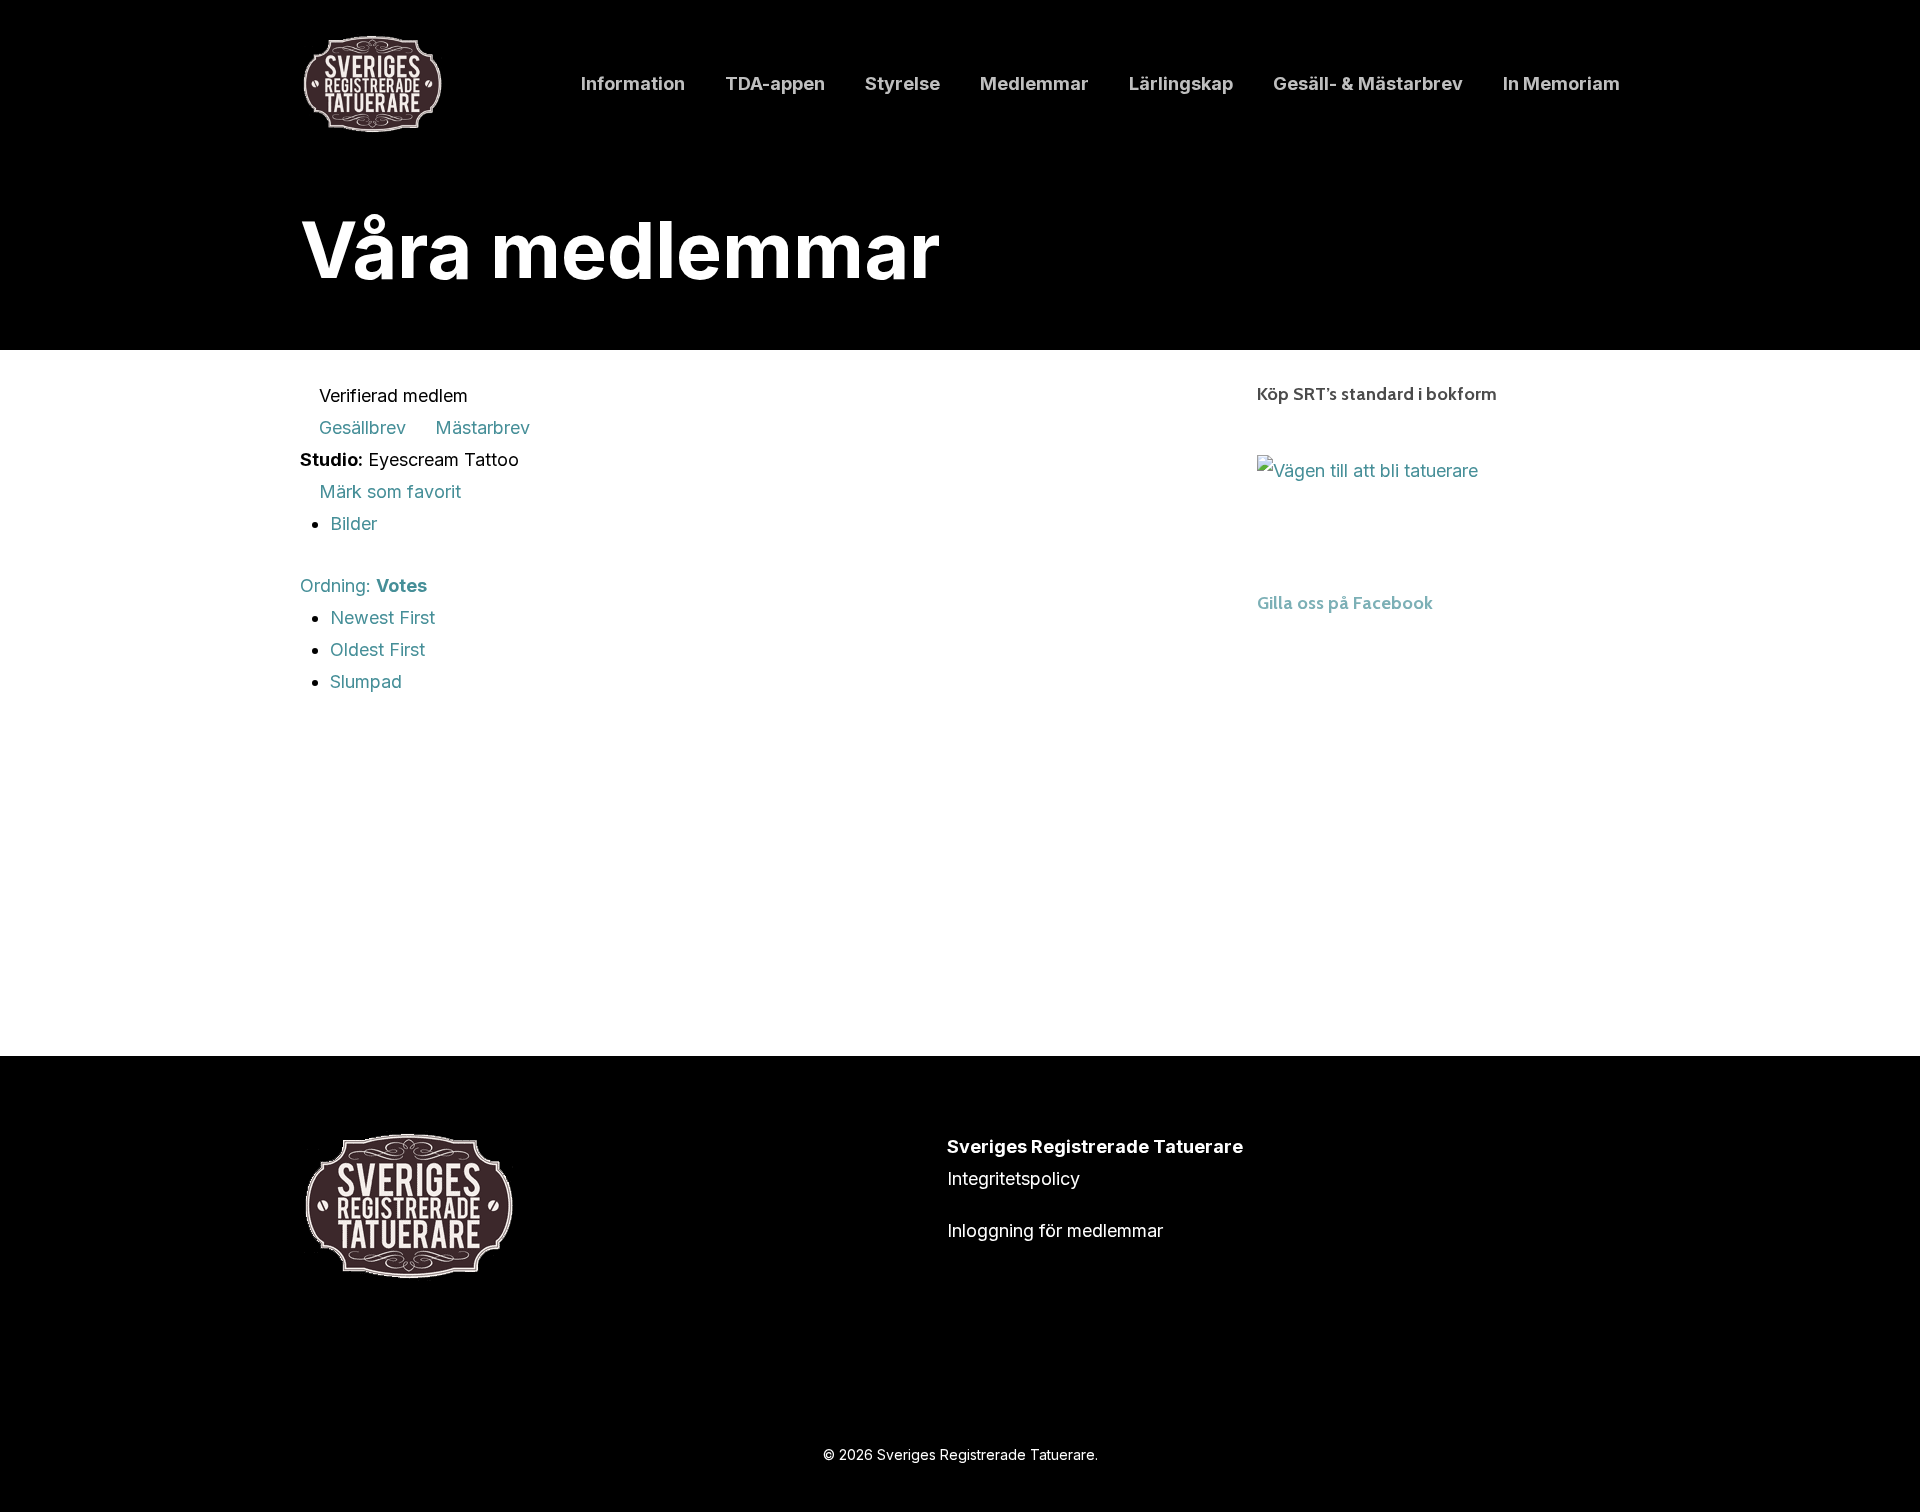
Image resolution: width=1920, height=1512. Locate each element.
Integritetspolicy (1013, 1178)
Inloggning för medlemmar (1055, 1230)
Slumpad (366, 681)
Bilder (353, 523)
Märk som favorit (387, 491)
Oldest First (377, 649)
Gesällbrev (360, 427)
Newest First (382, 617)
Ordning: (363, 585)
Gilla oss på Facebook (1345, 603)
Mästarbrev (480, 427)
